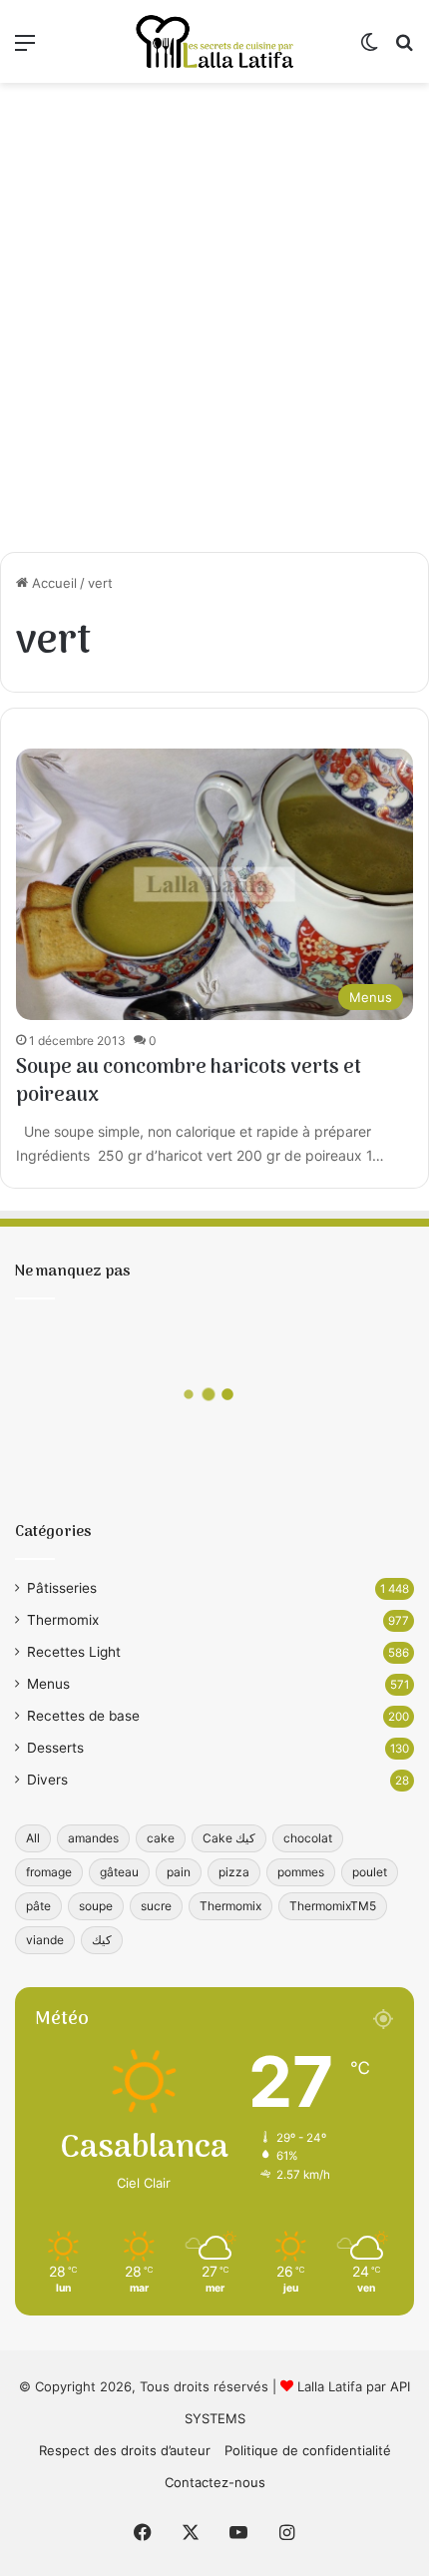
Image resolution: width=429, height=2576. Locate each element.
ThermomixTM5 (333, 1906)
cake (161, 1838)
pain (179, 1872)
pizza (234, 1872)
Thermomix (63, 1620)
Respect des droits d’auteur (125, 2450)
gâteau (119, 1872)
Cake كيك (229, 1838)
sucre (156, 1906)
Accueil (52, 583)
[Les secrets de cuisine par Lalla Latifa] (214, 41)
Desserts (55, 1748)
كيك (102, 1940)
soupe (96, 1906)
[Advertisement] (214, 317)
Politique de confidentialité (308, 2450)
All (33, 1838)
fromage (49, 1872)
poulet (370, 1872)
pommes (301, 1872)
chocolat (308, 1838)
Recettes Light (74, 1652)
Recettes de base (83, 1716)
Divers (47, 1780)
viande (45, 1940)
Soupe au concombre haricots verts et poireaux (189, 1082)
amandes (93, 1838)
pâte (38, 1906)
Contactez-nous (215, 2482)
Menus (48, 1684)
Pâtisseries (62, 1588)
